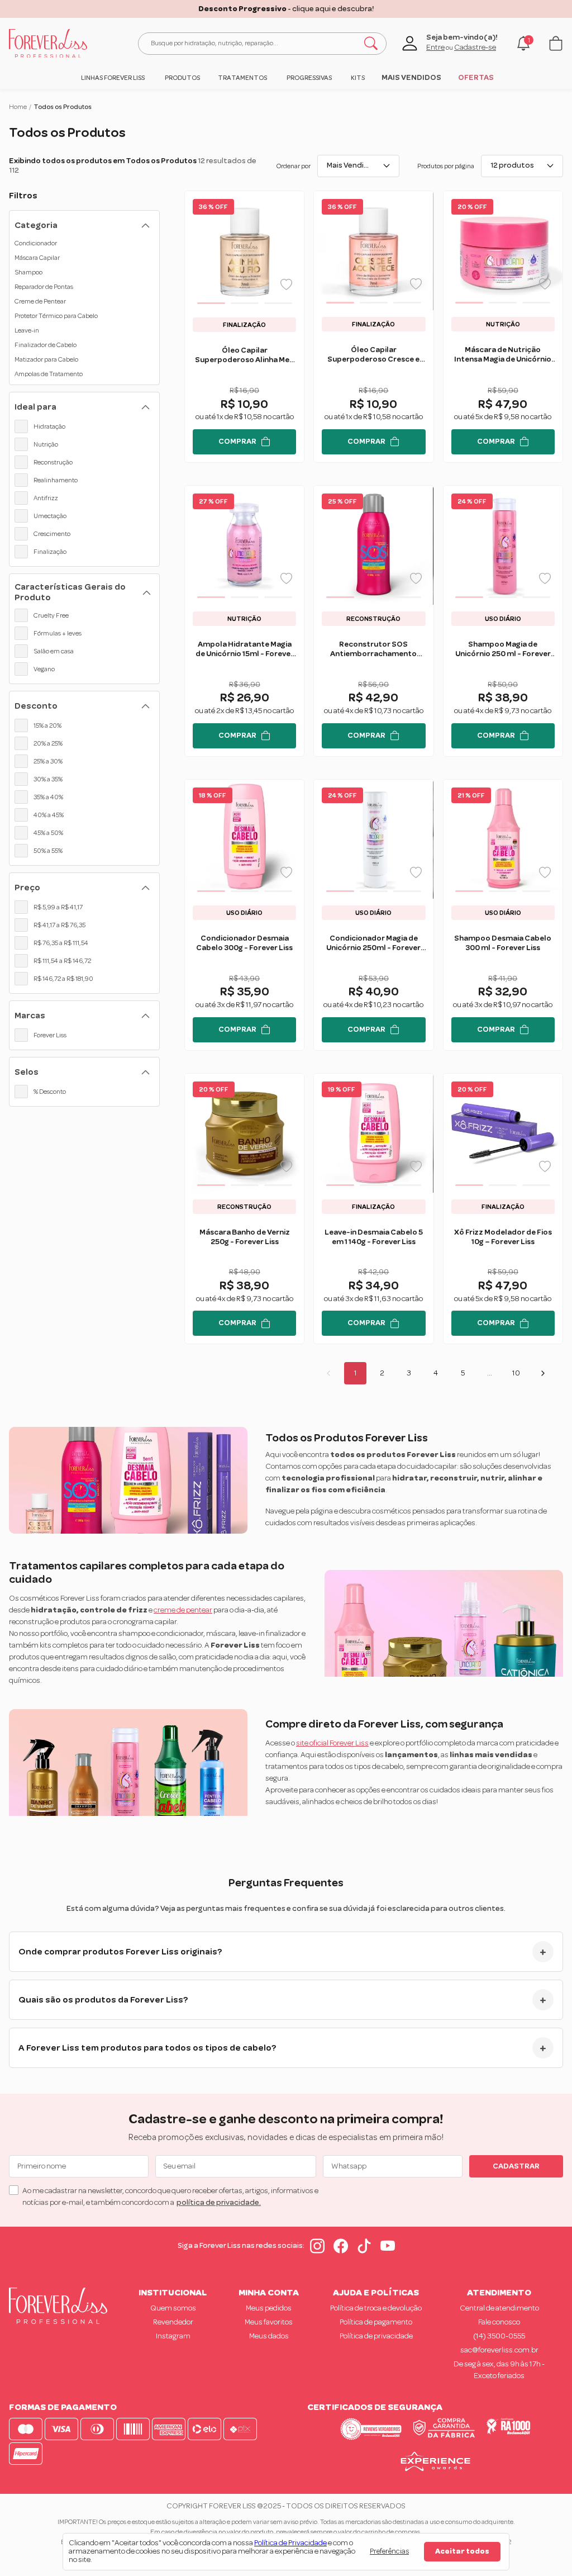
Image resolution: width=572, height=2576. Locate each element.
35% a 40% (48, 797)
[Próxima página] (543, 1373)
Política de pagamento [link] (376, 2322)
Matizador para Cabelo (46, 359)
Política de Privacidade (290, 2543)
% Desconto (50, 1092)
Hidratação (49, 426)
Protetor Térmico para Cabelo (56, 316)
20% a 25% (48, 743)
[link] (113, 78)
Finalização (50, 552)
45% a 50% (48, 833)
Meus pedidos (269, 2308)
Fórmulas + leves (58, 633)
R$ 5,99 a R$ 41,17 (58, 907)
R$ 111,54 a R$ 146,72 (62, 961)
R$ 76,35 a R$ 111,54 (61, 943)
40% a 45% (49, 815)
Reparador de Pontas (44, 287)
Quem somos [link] (173, 2308)
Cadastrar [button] (516, 2166)
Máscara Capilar (37, 258)
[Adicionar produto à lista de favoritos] (286, 284)
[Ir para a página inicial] (48, 44)
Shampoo (28, 272)
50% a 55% (48, 851)
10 (516, 1373)
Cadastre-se (475, 48)
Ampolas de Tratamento (49, 374)
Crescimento (52, 534)
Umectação (50, 516)
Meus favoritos (269, 2322)
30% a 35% (48, 779)
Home (18, 107)
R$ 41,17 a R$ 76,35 (59, 925)
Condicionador (36, 243)
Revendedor (173, 2322)
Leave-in (27, 330)
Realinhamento (56, 480)
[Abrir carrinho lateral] (556, 43)
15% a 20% (47, 725)
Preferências (389, 2551)
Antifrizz (46, 498)
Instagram (173, 2336)
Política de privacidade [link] (376, 2336)
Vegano (44, 669)
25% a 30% (48, 761)
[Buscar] (371, 44)
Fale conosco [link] (499, 2322)
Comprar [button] (237, 442)
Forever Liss (50, 1035)
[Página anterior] (328, 1373)
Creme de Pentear (40, 301)
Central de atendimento (499, 2308)
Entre (435, 48)
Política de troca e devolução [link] (376, 2308)
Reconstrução (53, 462)
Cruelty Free (51, 615)
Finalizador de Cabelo (46, 345)
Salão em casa (54, 651)
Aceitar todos (462, 2551)
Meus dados (269, 2336)
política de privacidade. (219, 2203)
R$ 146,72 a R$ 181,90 (63, 979)
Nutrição (46, 444)
